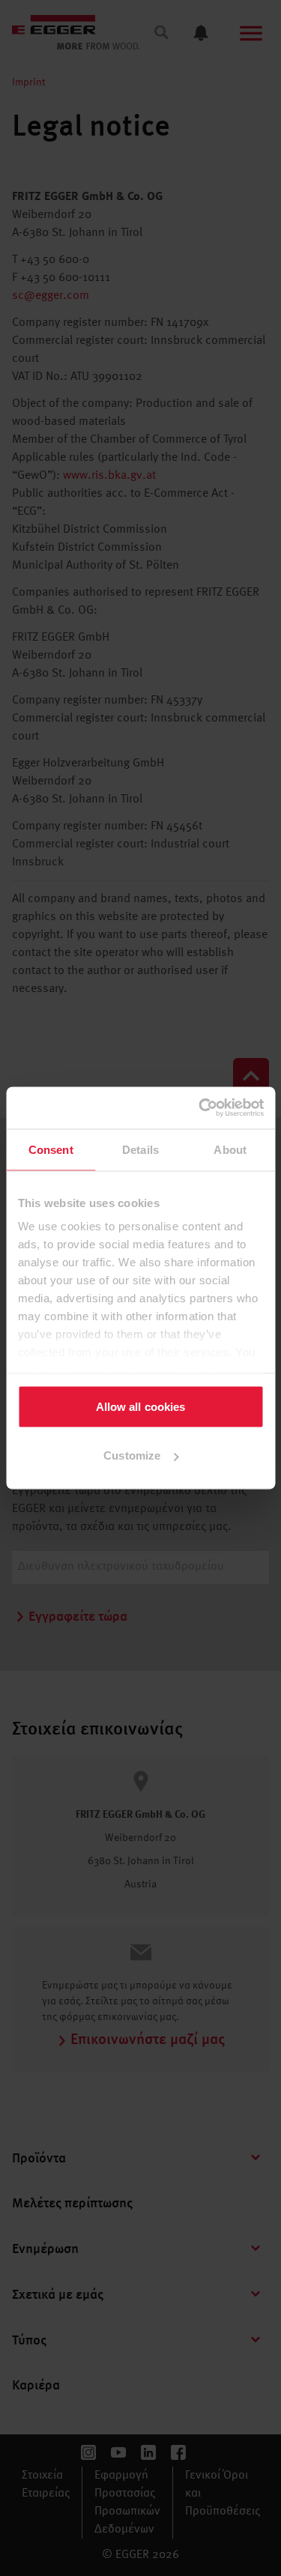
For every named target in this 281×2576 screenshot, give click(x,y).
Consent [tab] (51, 1149)
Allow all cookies (141, 1406)
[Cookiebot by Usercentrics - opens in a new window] (200, 1108)
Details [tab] (140, 1149)
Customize (132, 1455)
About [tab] (230, 1149)
